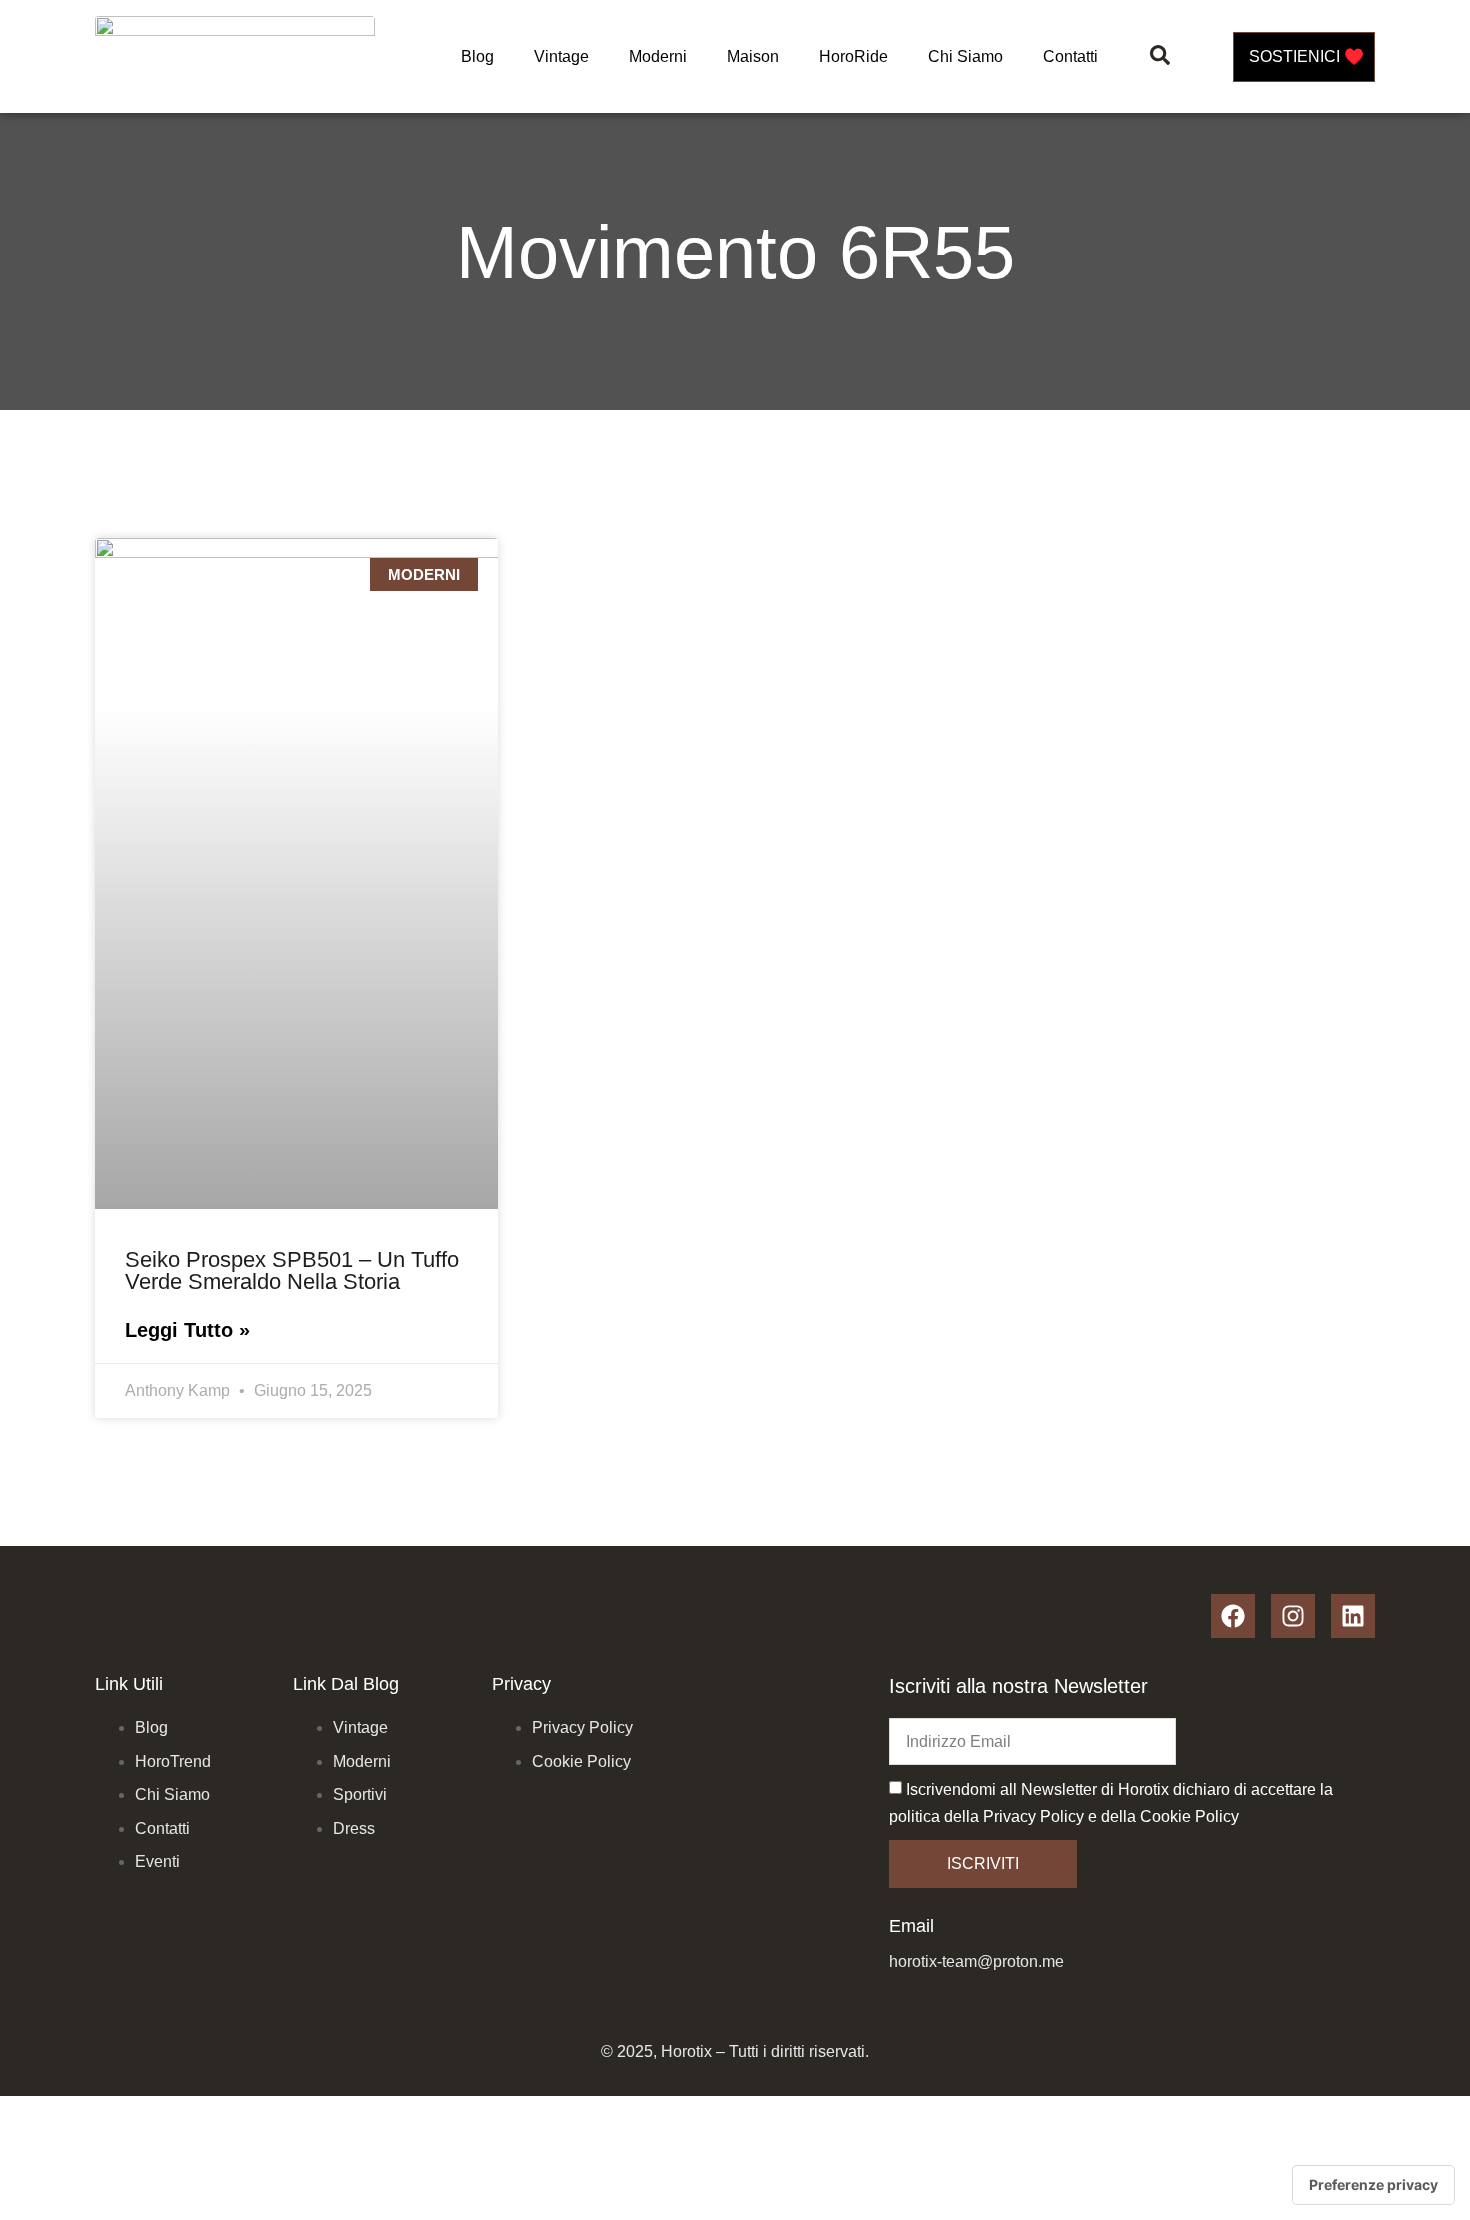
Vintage (561, 56)
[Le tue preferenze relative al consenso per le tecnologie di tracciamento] (1373, 2185)
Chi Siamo (965, 56)
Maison (753, 56)
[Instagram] (1293, 1616)
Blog (477, 56)
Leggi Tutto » (187, 1330)
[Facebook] (1233, 1616)
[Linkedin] (1353, 1616)
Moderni (658, 56)
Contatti (1070, 56)
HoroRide (853, 56)
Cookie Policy (1189, 1816)
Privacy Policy (1033, 1816)
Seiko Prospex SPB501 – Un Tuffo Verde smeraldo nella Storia (292, 1270)
